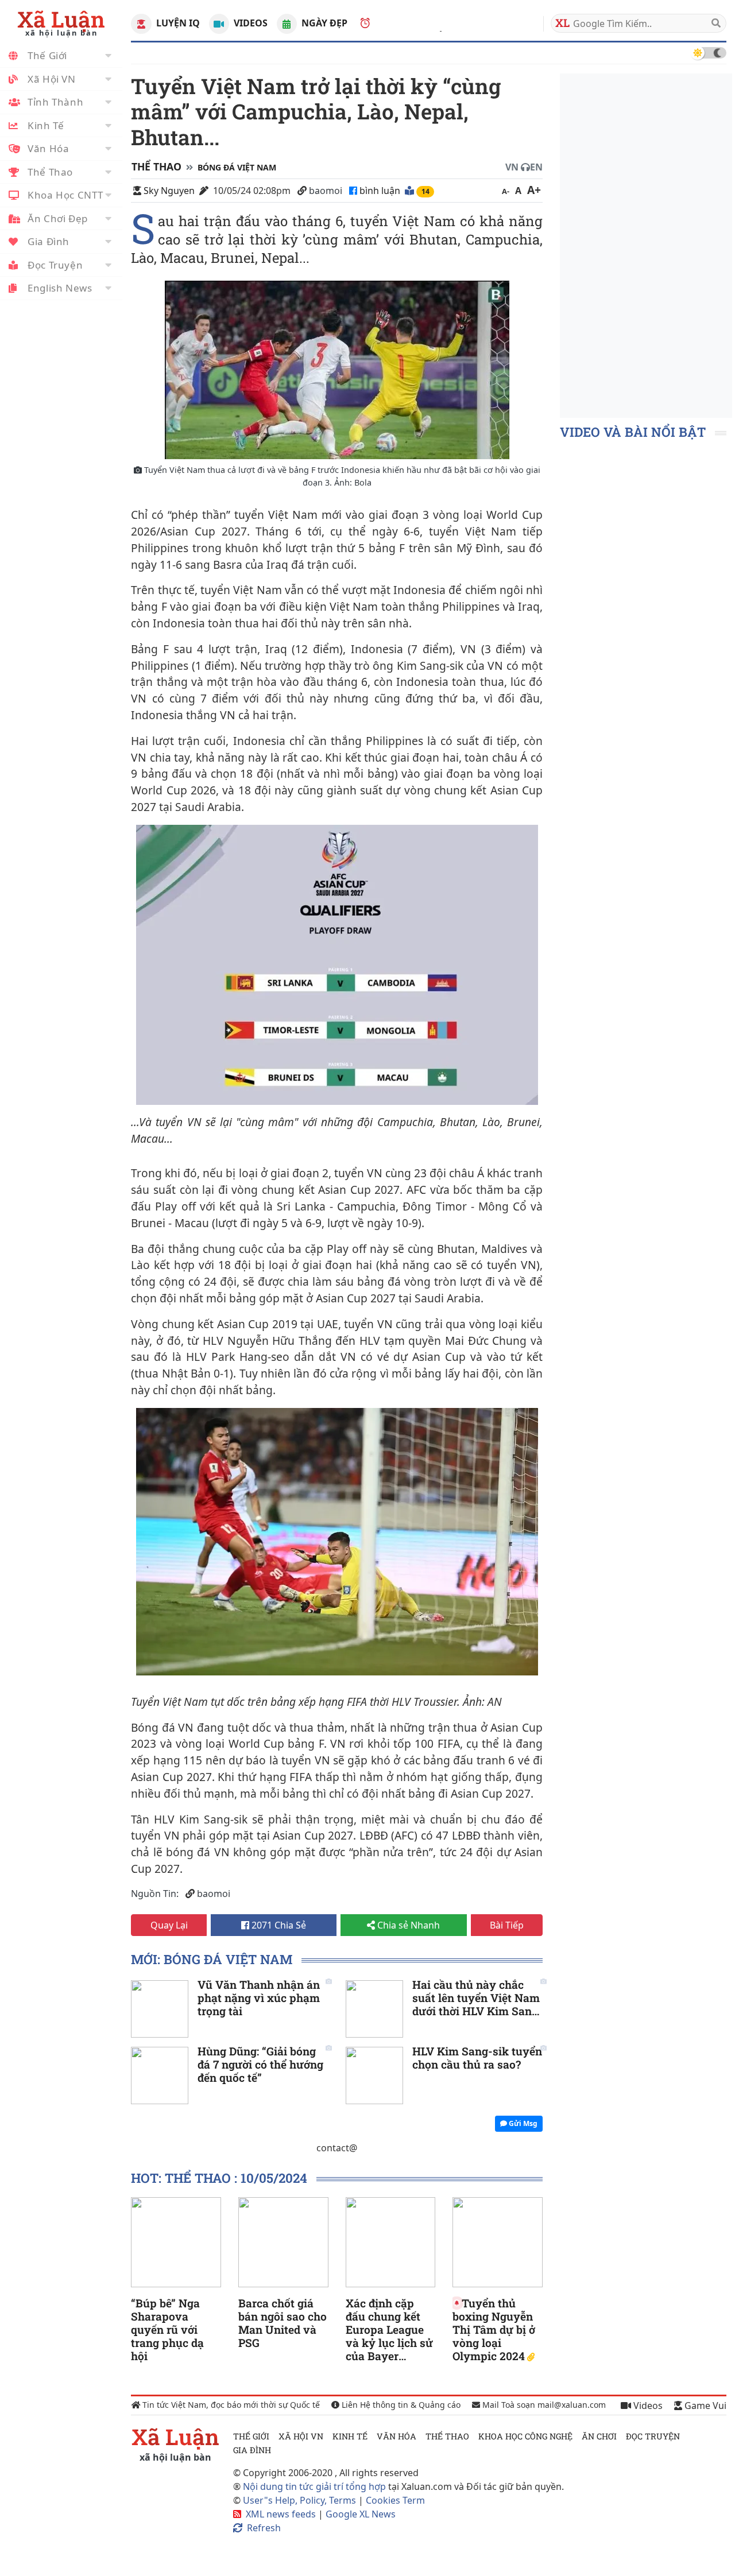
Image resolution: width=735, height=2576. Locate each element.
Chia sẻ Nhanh (407, 1925)
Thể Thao (50, 172)
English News (60, 288)
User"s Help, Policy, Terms (301, 2500)
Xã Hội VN (52, 79)
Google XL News (361, 2514)
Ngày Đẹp (323, 23)
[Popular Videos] (219, 24)
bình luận (381, 191)
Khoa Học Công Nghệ (525, 2436)
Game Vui (704, 2406)
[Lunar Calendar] (287, 24)
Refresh (264, 2528)
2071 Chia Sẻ (278, 1925)
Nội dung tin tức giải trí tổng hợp (314, 2486)
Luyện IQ (177, 23)
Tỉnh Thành (55, 102)
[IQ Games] (141, 24)
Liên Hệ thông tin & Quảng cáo (400, 2405)
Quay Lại (169, 1925)
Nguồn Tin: (155, 1894)
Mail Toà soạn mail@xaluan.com (543, 2405)
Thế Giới (47, 55)
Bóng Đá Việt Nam (237, 167)
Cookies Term (395, 2500)
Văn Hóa (48, 148)
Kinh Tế (46, 125)
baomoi (326, 191)
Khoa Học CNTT (65, 195)
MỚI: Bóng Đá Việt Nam (212, 1959)
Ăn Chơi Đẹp (58, 218)
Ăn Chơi (599, 2436)
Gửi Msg (522, 2123)
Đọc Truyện (55, 265)
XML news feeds (281, 2514)
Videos (249, 23)
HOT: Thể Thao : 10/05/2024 (219, 2178)
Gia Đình (49, 241)
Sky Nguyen (169, 191)
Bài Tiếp (507, 1925)
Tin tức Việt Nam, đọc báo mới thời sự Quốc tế (230, 2405)
